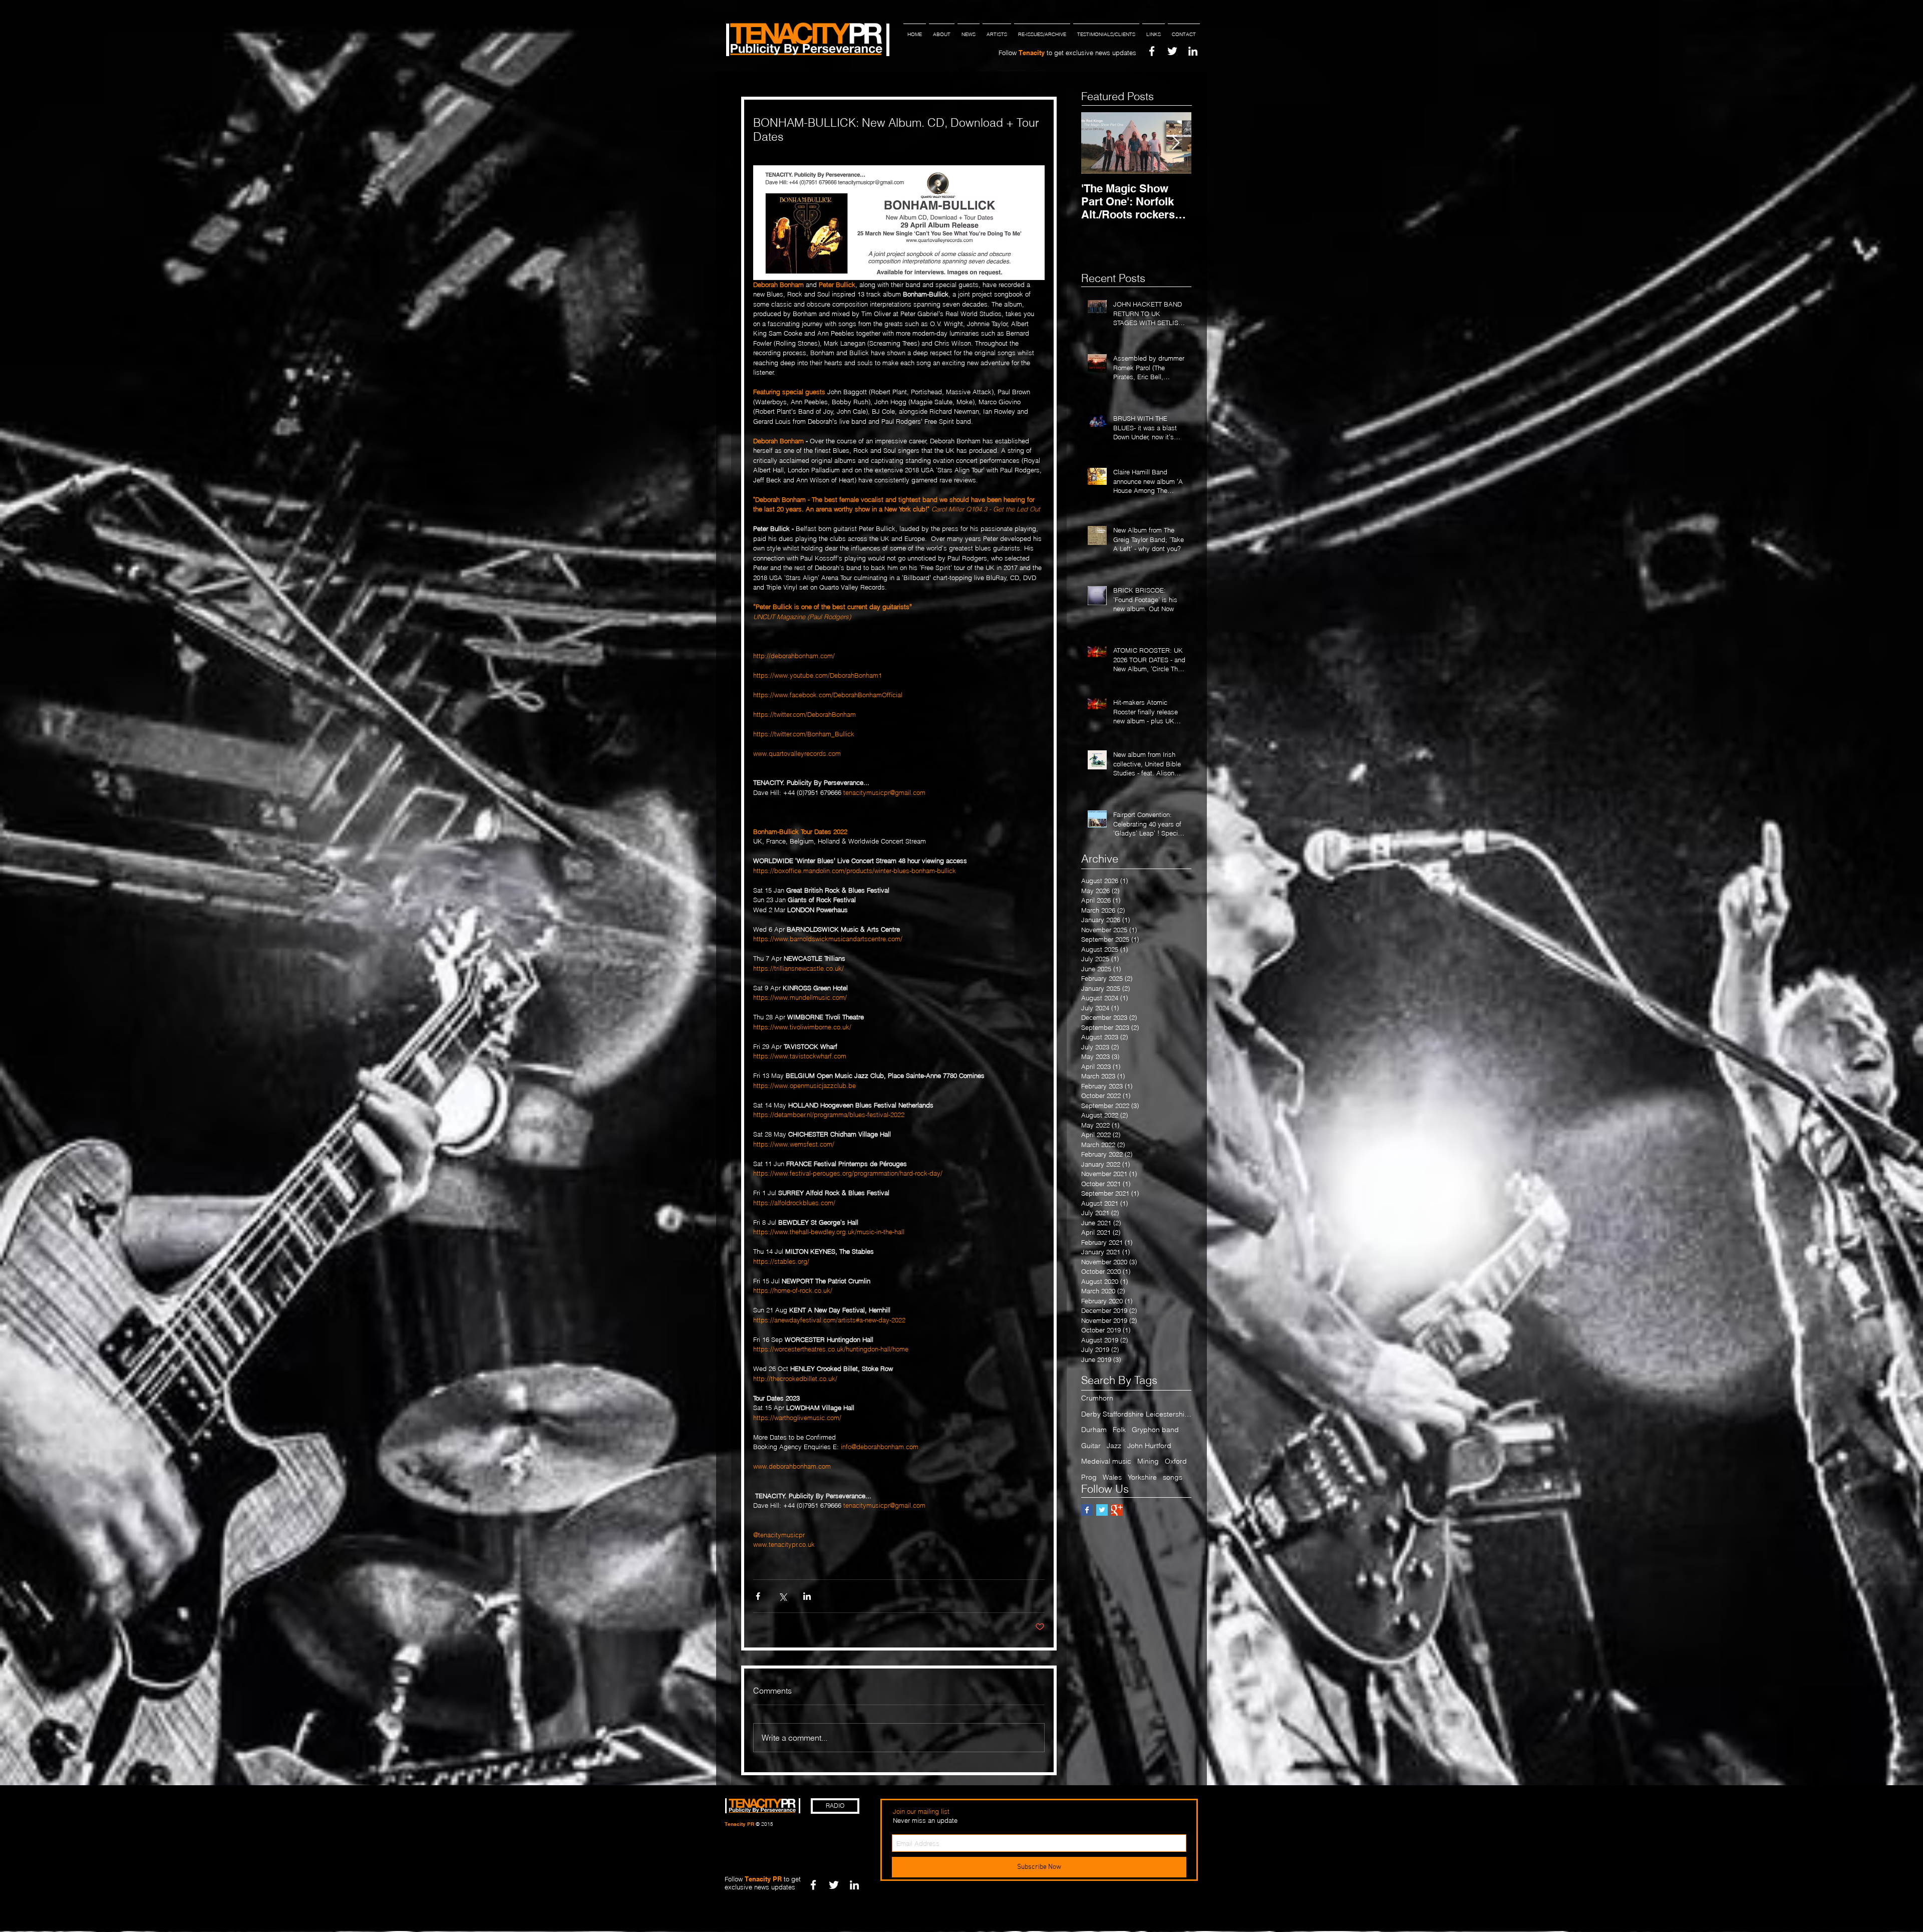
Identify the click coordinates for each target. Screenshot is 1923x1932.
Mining (1148, 1461)
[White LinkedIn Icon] (1193, 51)
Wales (1112, 1477)
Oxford (1176, 1461)
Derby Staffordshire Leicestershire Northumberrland (1136, 1414)
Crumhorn (1097, 1398)
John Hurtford (1149, 1446)
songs (1173, 1477)
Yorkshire (1142, 1477)
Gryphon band (1155, 1430)
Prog (1089, 1477)
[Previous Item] (1097, 143)
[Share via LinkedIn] (807, 1596)
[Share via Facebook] (758, 1596)
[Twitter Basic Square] (1102, 1510)
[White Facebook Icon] (1152, 51)
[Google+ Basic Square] (1117, 1510)
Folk (1119, 1430)
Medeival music (1106, 1461)
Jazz (1114, 1446)
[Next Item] (1175, 143)
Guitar (1091, 1446)
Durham (1094, 1430)
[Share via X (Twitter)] (782, 1596)
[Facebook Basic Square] (1087, 1510)
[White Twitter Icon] (1172, 51)
